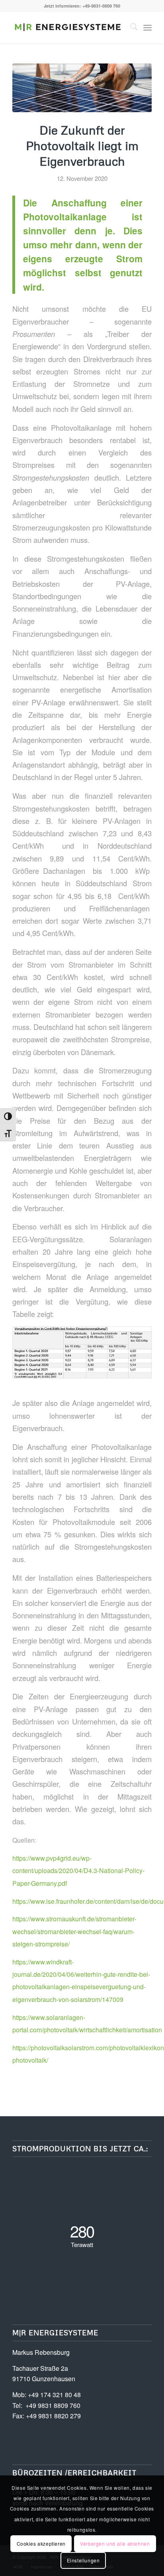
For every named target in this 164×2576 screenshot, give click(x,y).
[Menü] (147, 28)
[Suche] (130, 28)
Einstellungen (83, 2560)
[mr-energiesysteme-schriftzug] (68, 28)
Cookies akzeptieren (41, 2543)
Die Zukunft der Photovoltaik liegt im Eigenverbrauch (82, 146)
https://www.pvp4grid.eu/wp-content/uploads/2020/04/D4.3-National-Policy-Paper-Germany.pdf (78, 1871)
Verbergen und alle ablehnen (115, 2543)
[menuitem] (130, 28)
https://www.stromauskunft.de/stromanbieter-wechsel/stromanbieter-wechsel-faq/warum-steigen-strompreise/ (74, 1931)
